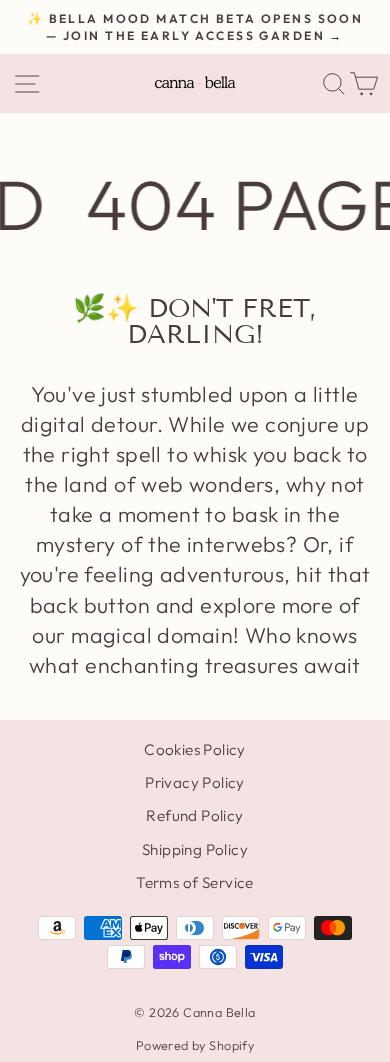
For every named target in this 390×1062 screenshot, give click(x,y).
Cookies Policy (195, 749)
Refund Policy (194, 815)
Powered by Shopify (195, 1045)
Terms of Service (195, 882)
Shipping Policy (195, 849)
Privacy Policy (195, 782)
